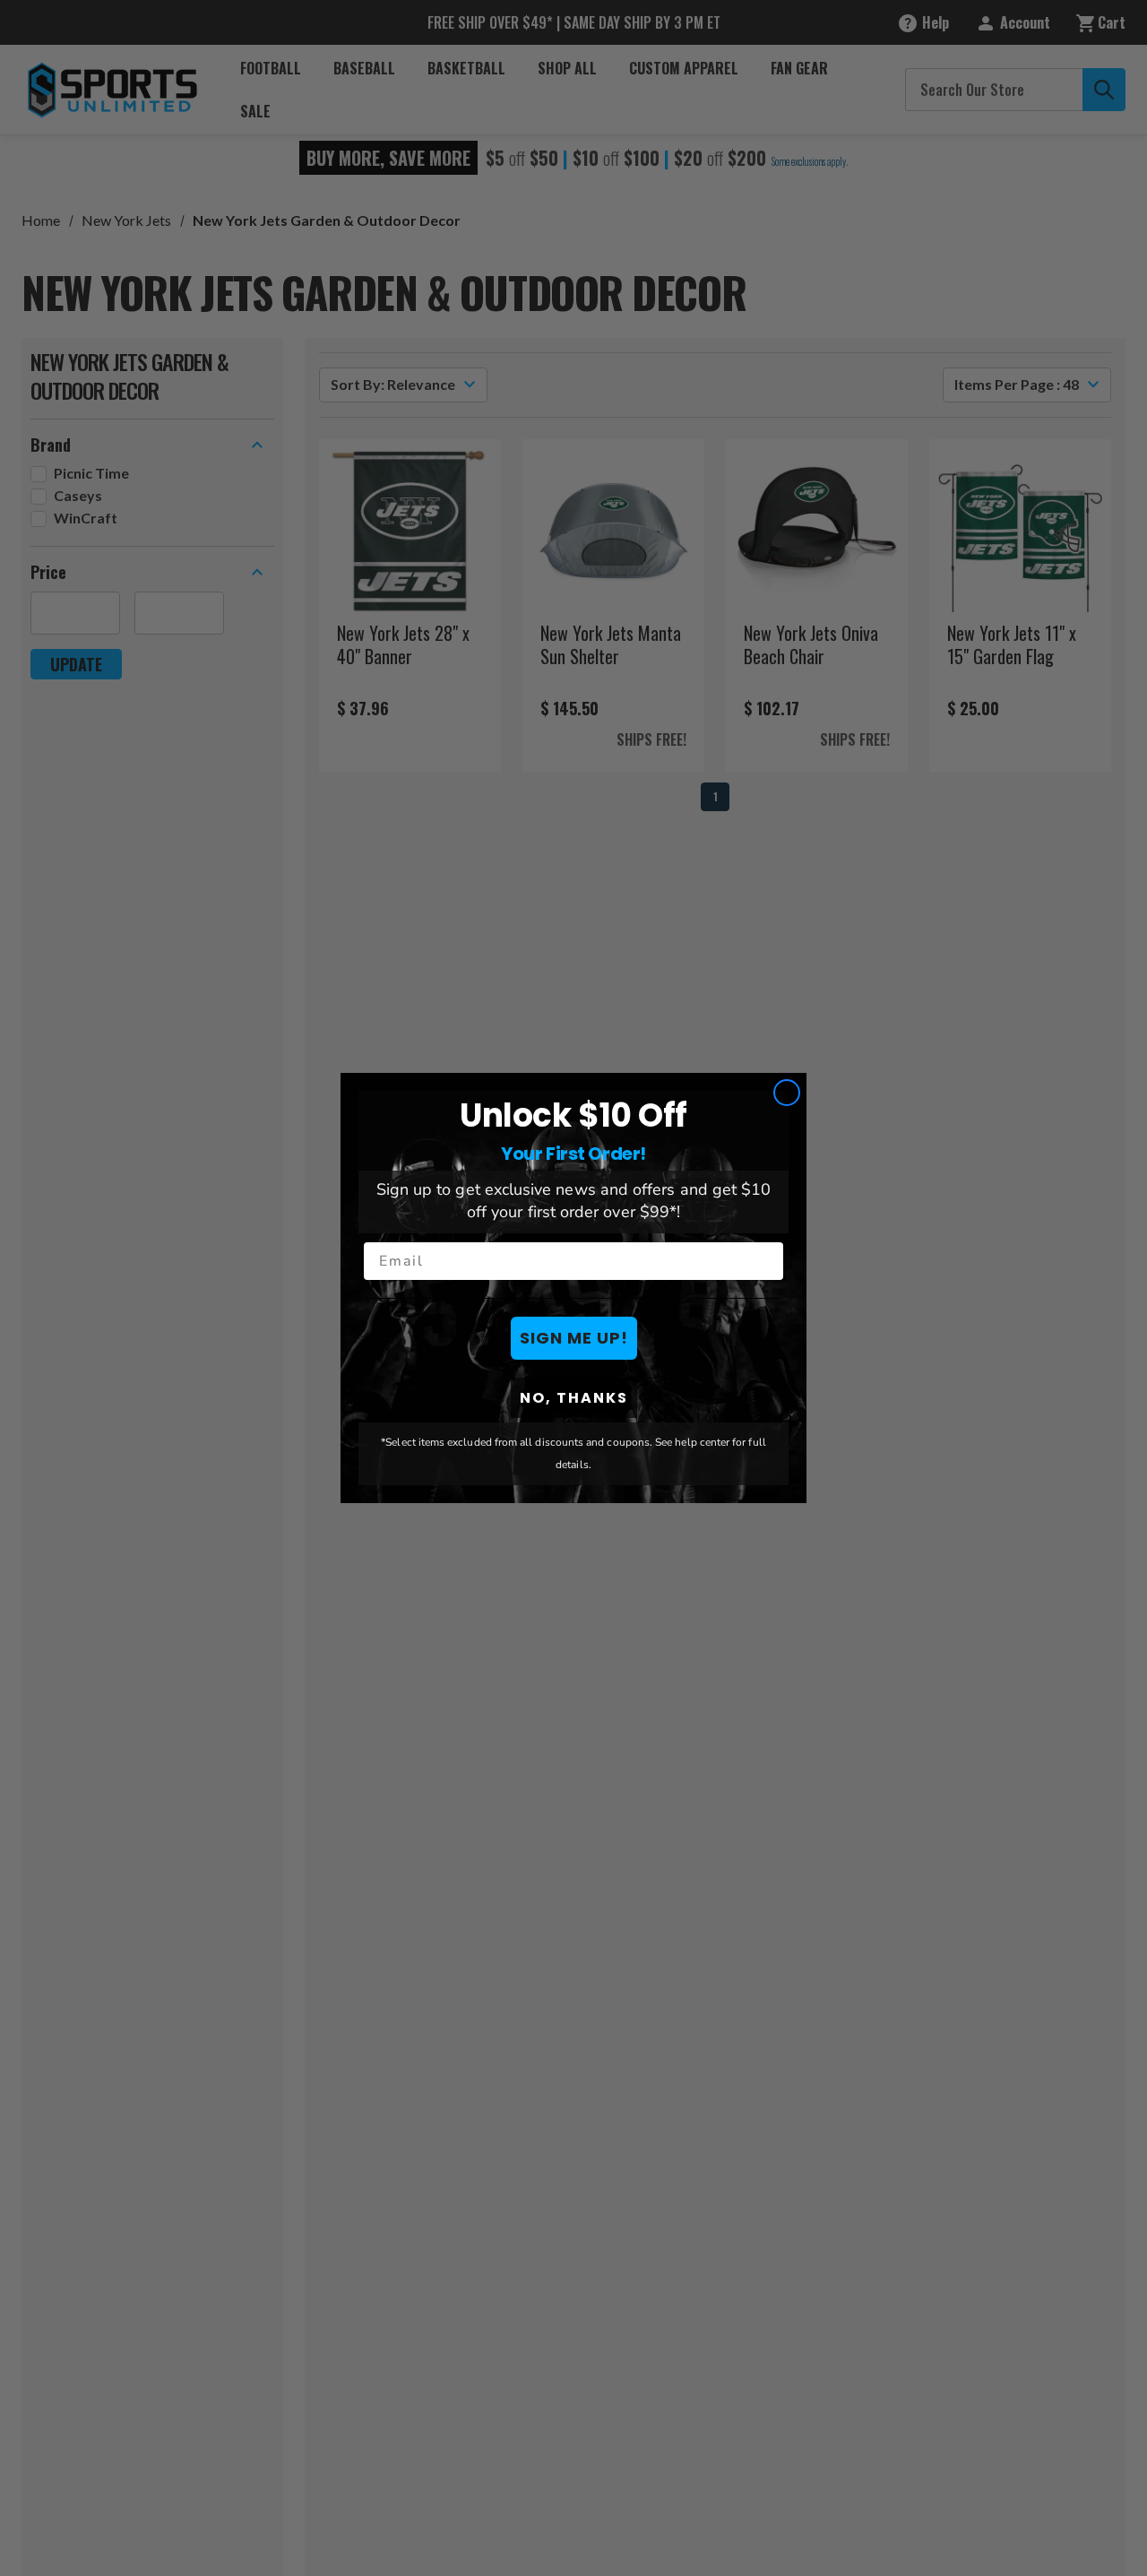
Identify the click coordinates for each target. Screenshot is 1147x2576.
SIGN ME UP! (574, 1338)
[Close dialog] (787, 1093)
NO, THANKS (574, 1398)
